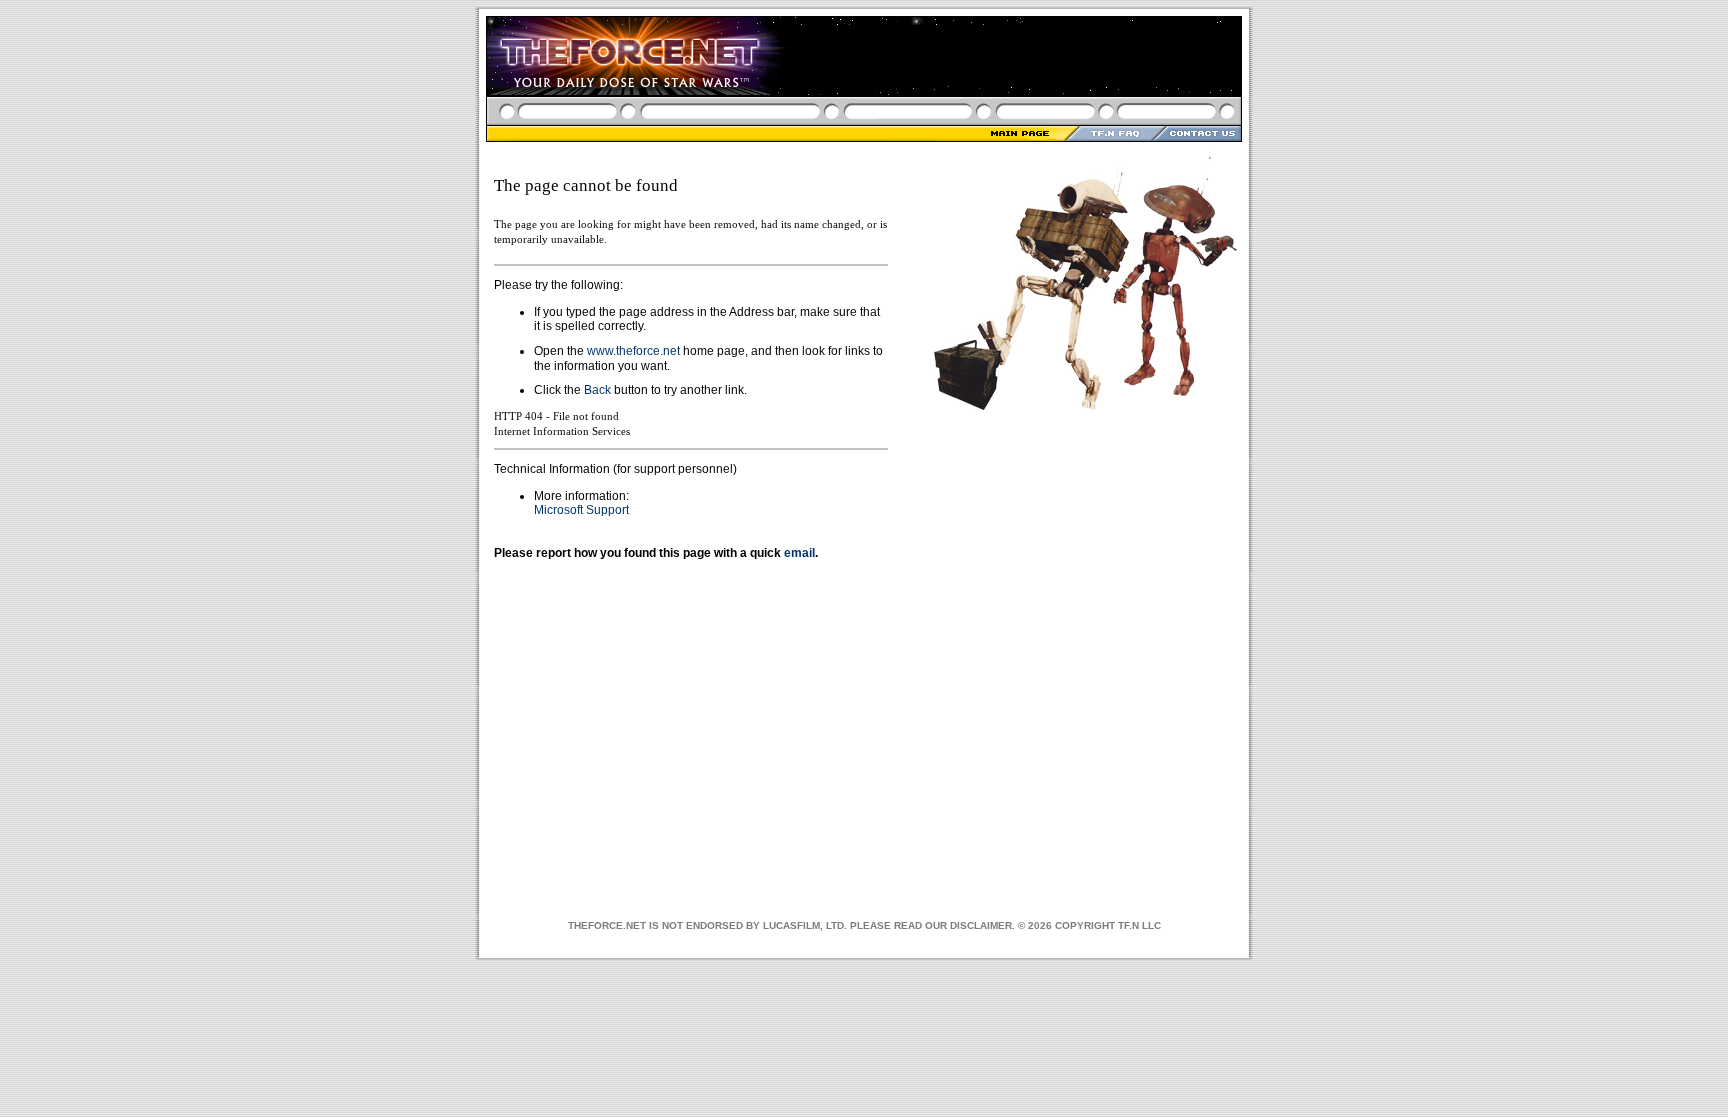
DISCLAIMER (981, 925)
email (799, 553)
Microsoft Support (581, 510)
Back (597, 390)
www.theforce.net (633, 351)
